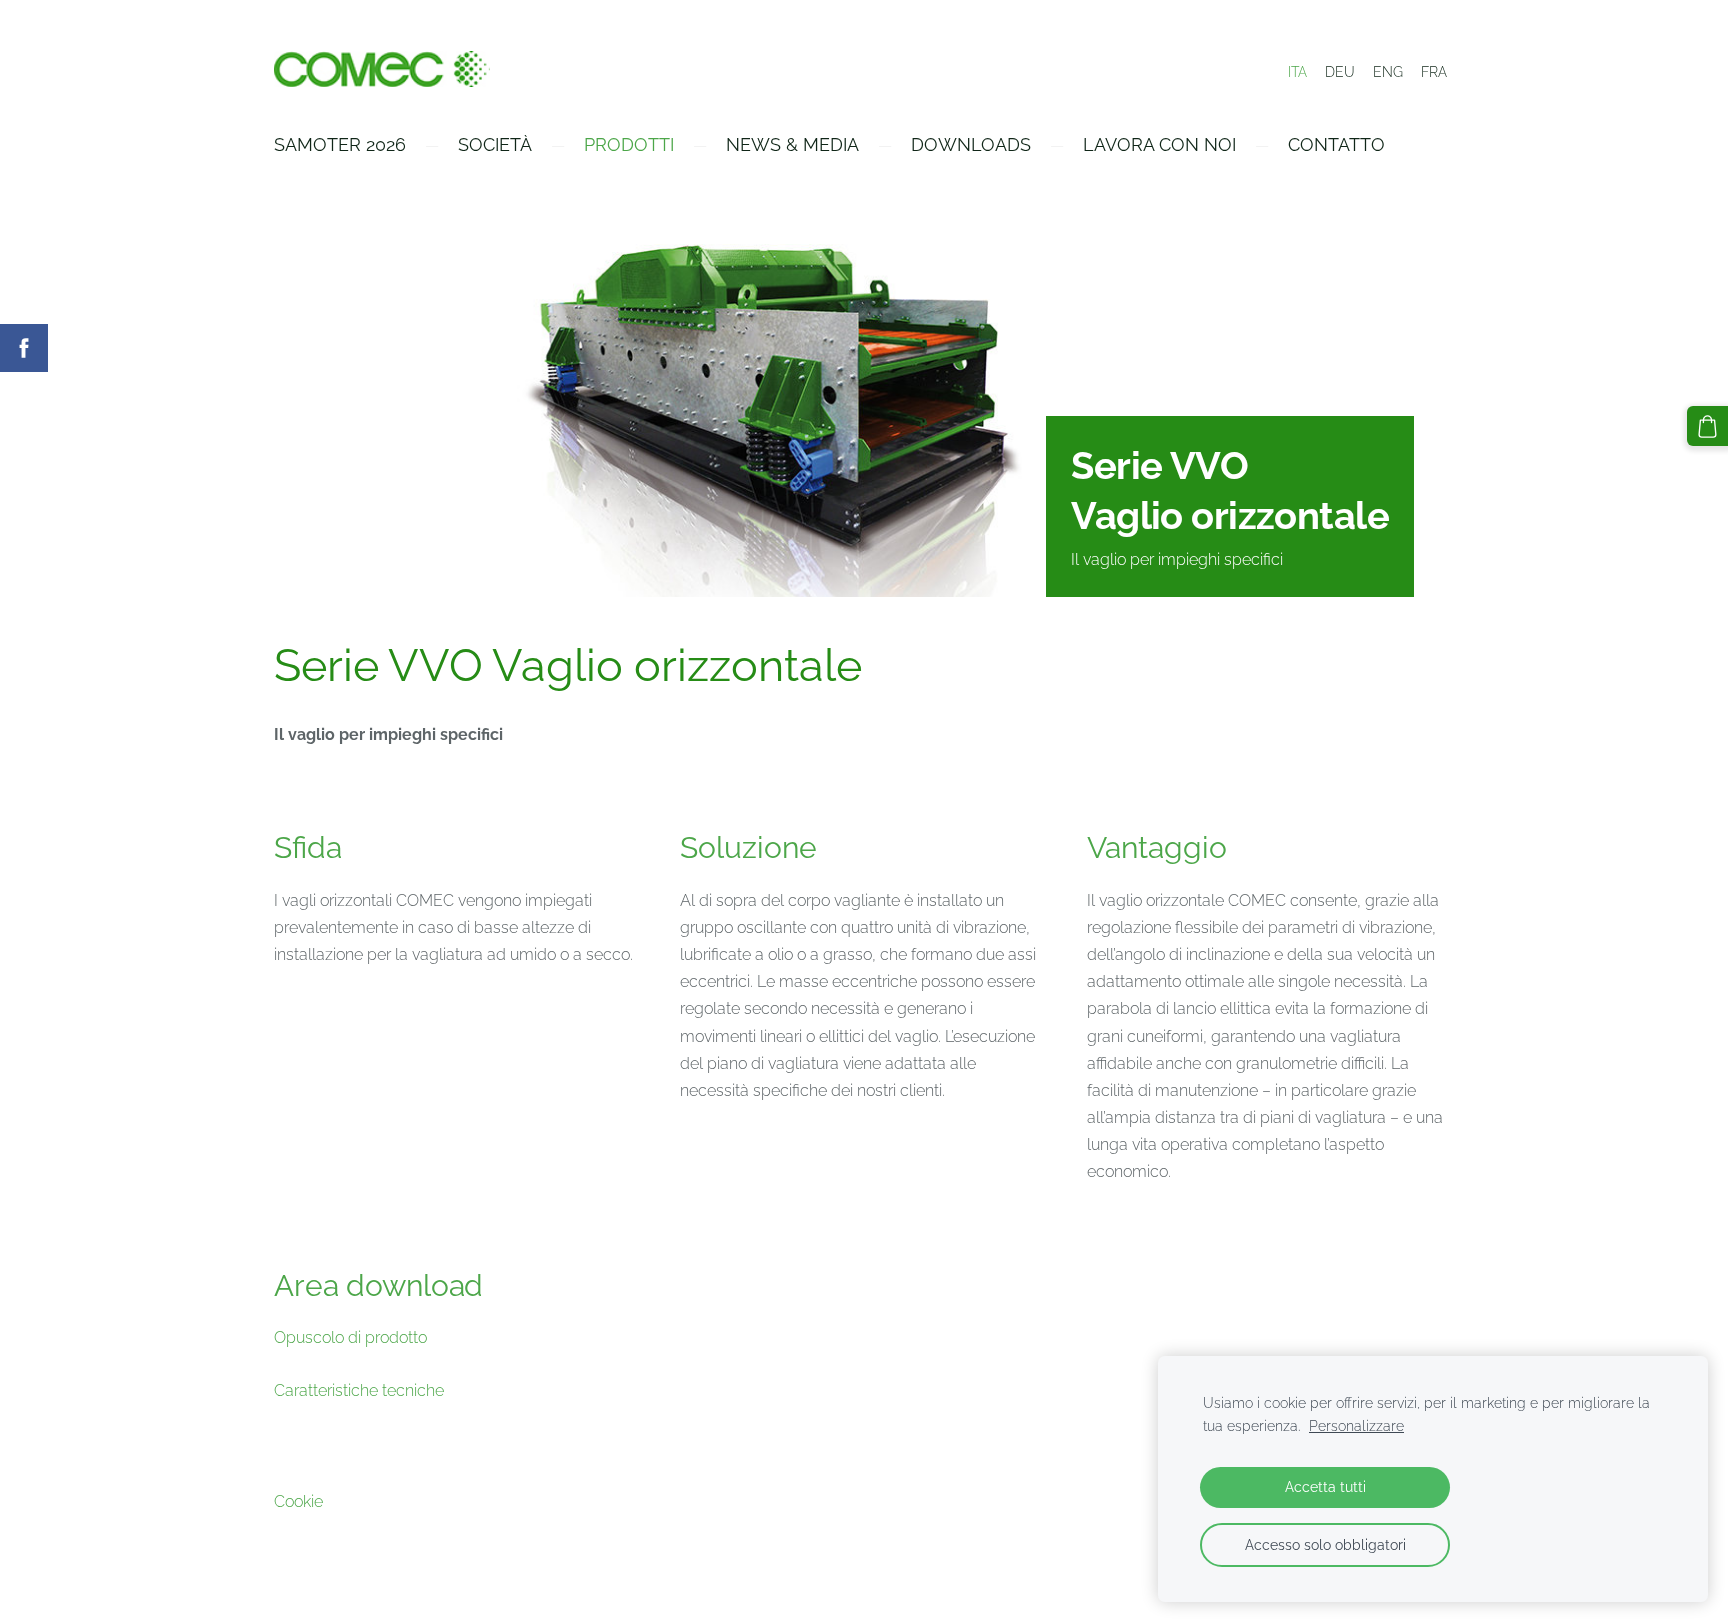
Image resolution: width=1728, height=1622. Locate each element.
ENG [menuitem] (1388, 72)
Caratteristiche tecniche (359, 1390)
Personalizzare (1356, 1425)
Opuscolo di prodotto (350, 1337)
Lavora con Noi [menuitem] (1159, 144)
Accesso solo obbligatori (1325, 1544)
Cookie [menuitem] (298, 1501)
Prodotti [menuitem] (629, 144)
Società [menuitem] (495, 144)
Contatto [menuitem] (1336, 144)
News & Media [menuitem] (792, 144)
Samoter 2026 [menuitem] (340, 144)
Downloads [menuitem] (971, 144)
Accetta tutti (1325, 1486)
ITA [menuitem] (1297, 72)
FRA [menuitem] (1434, 72)
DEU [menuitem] (1340, 72)
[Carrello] (1707, 426)
